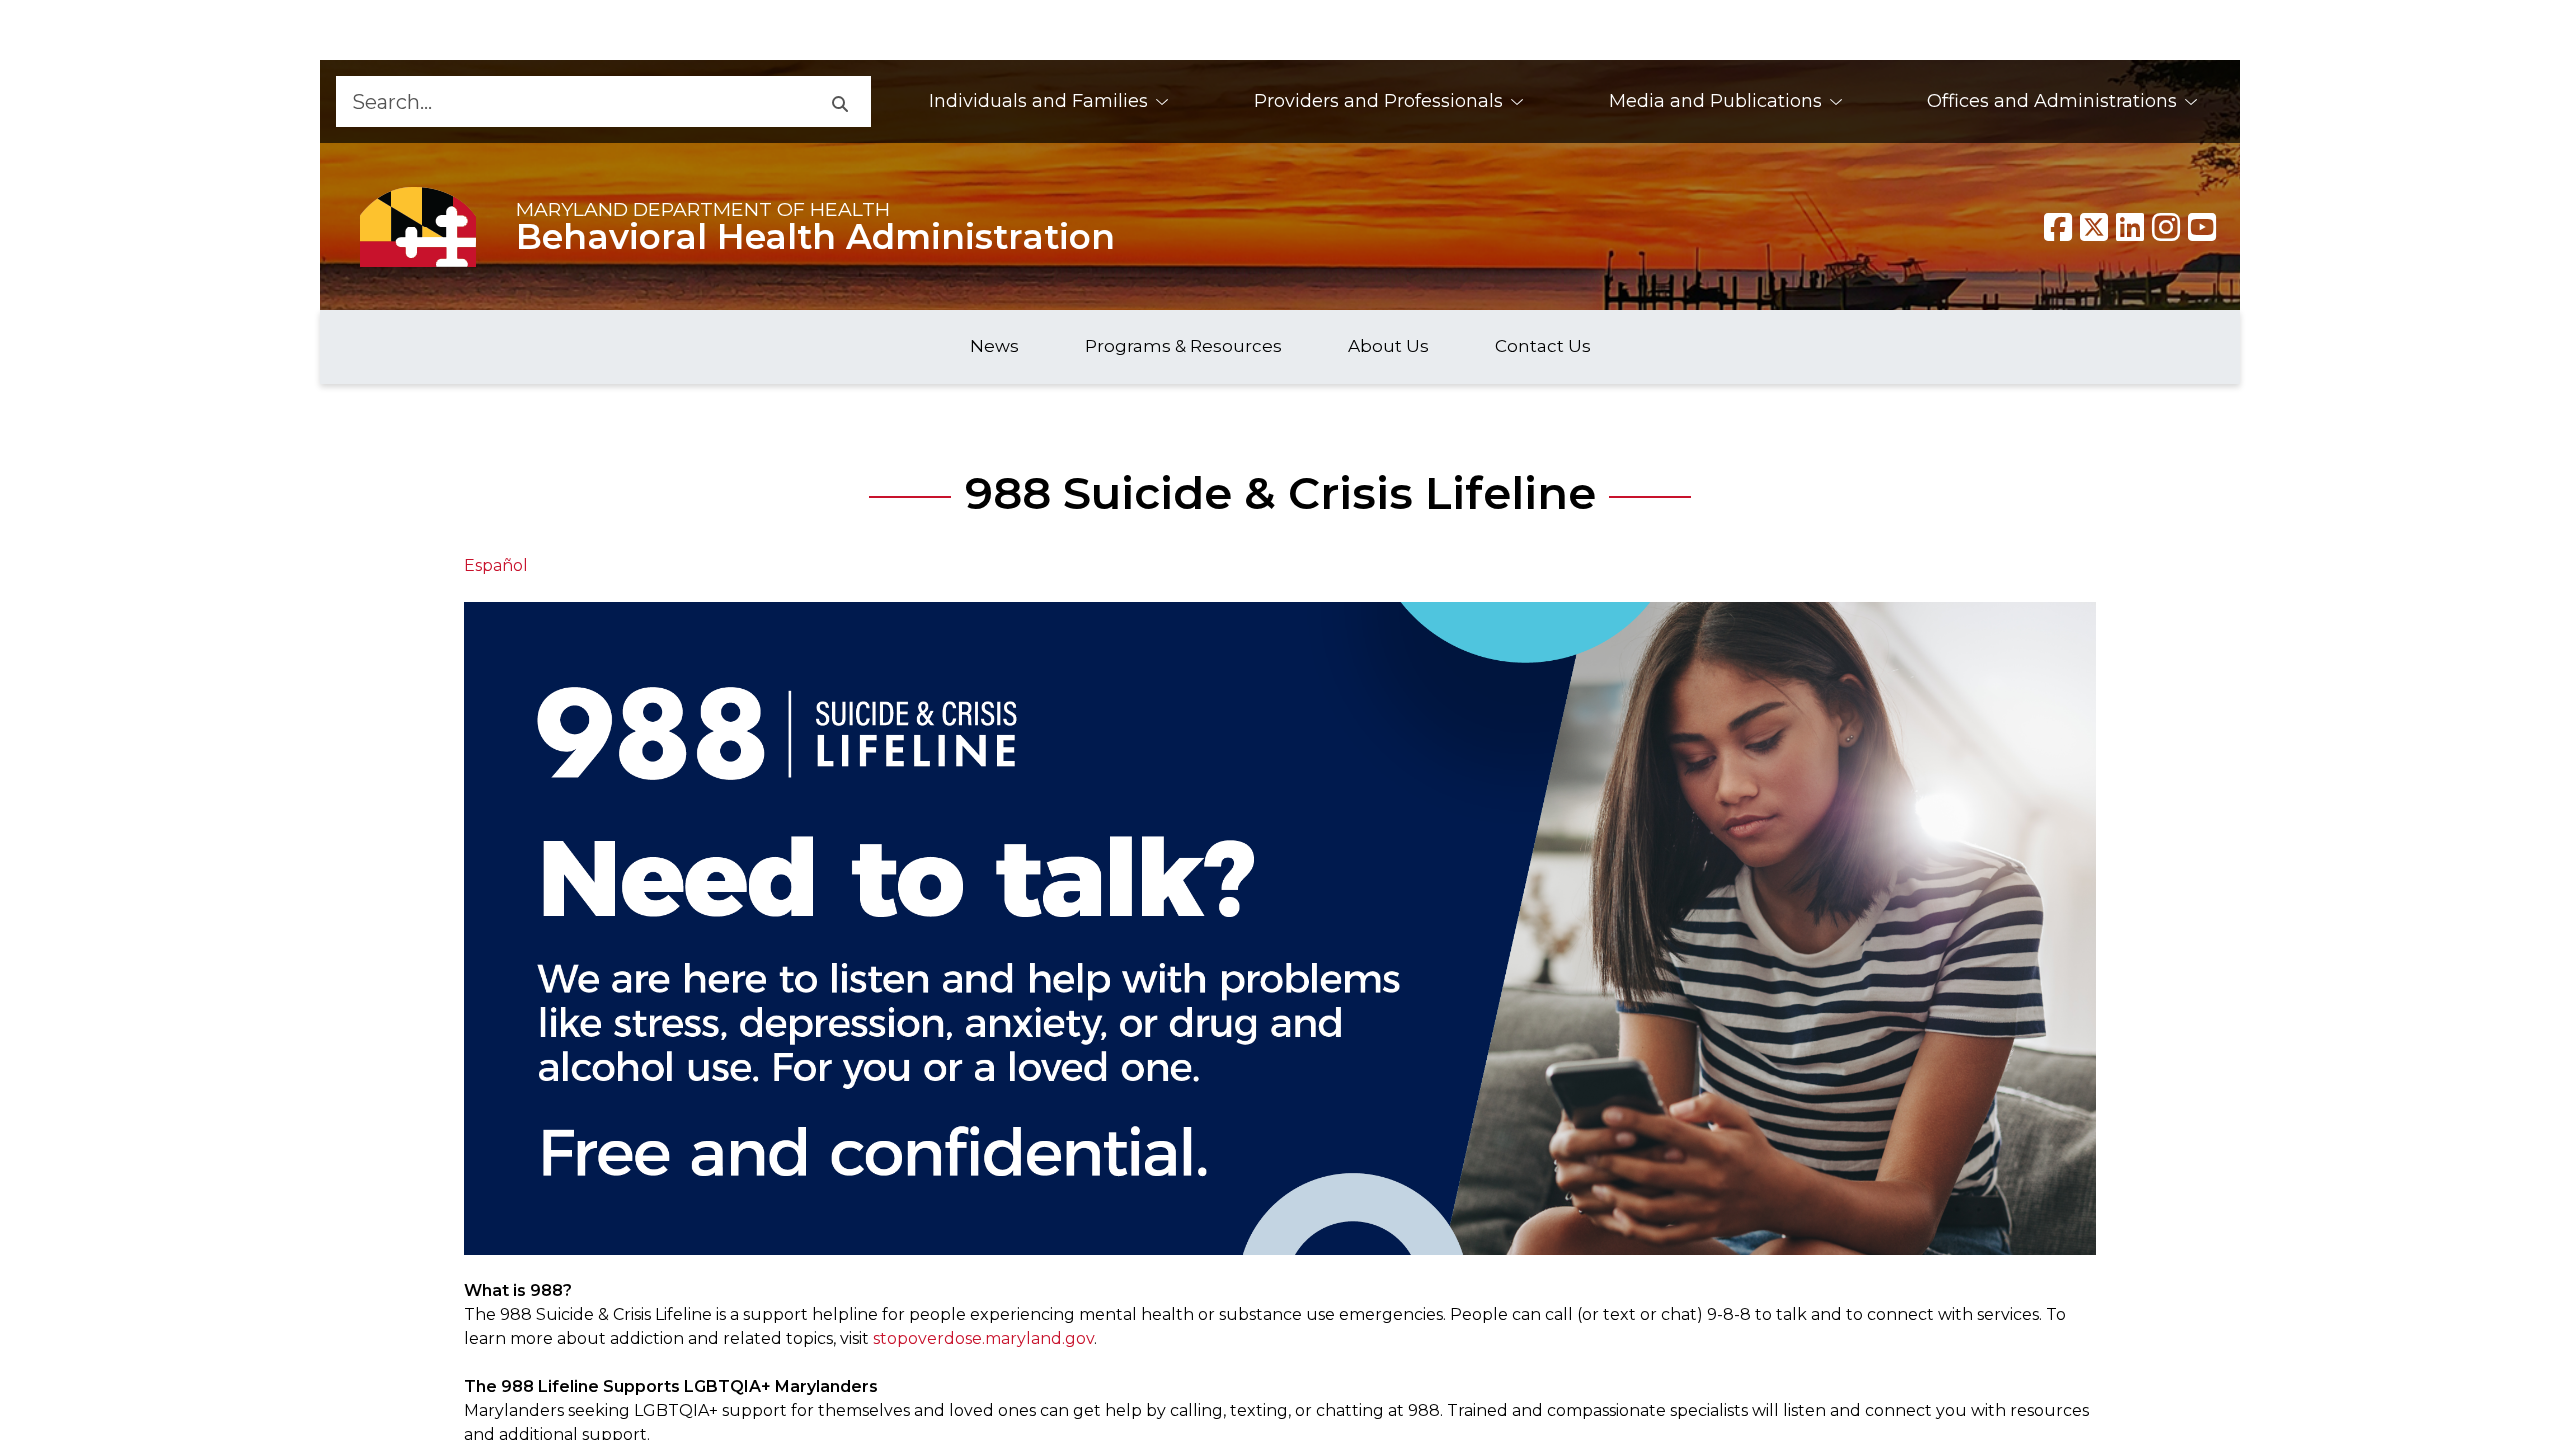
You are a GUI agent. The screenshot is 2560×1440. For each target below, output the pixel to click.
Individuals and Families (1038, 101)
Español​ (496, 565)
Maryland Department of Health (703, 209)
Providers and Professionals (1378, 101)
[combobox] (572, 101)
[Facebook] (2058, 227)
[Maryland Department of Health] (418, 226)
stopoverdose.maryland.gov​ (983, 1338)
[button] (839, 101)
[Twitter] (2094, 227)
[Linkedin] (2130, 227)
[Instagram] (2166, 227)
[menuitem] (1049, 101)
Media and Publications (1715, 101)
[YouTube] (2202, 227)
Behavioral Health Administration (815, 237)
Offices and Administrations (2052, 101)
